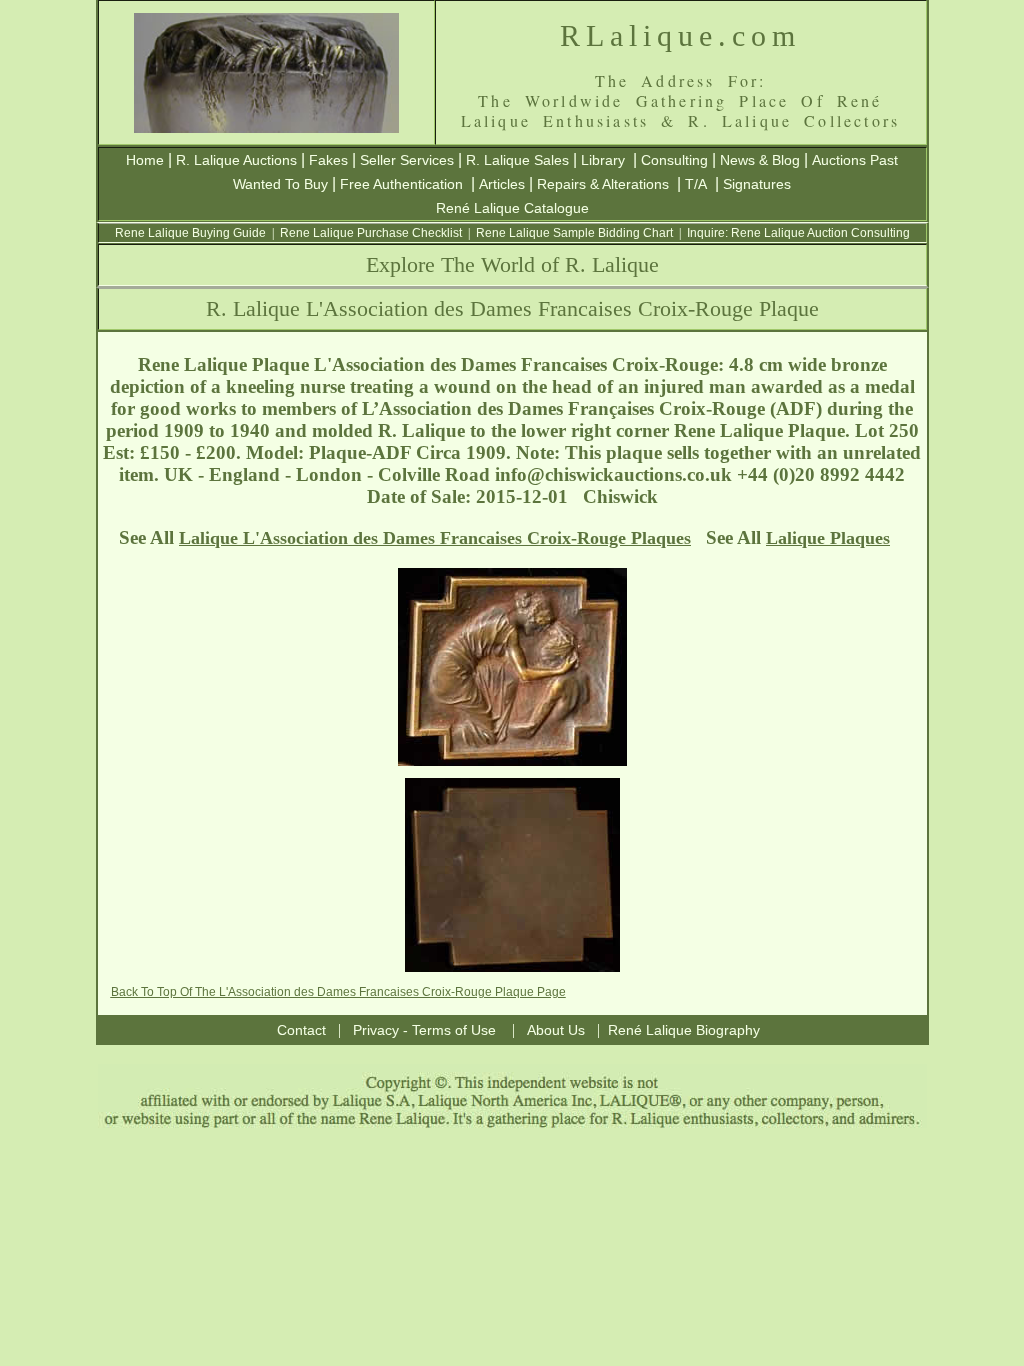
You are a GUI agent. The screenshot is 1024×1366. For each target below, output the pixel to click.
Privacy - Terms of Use (424, 1030)
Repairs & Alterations (603, 184)
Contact (301, 1030)
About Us (556, 1030)
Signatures (757, 184)
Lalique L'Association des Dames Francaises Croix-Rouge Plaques (435, 538)
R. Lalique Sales (517, 160)
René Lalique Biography (684, 1030)
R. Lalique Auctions (236, 160)
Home (145, 160)
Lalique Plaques (828, 538)
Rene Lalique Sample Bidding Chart (574, 233)
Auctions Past (855, 160)
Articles (502, 184)
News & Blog (760, 160)
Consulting (674, 160)
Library (603, 160)
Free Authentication (401, 184)
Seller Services (407, 160)
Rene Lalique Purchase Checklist (371, 233)
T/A (696, 184)
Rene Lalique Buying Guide (190, 233)
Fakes (328, 160)
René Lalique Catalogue (512, 208)
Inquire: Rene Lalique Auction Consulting (798, 233)
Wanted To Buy (280, 184)
